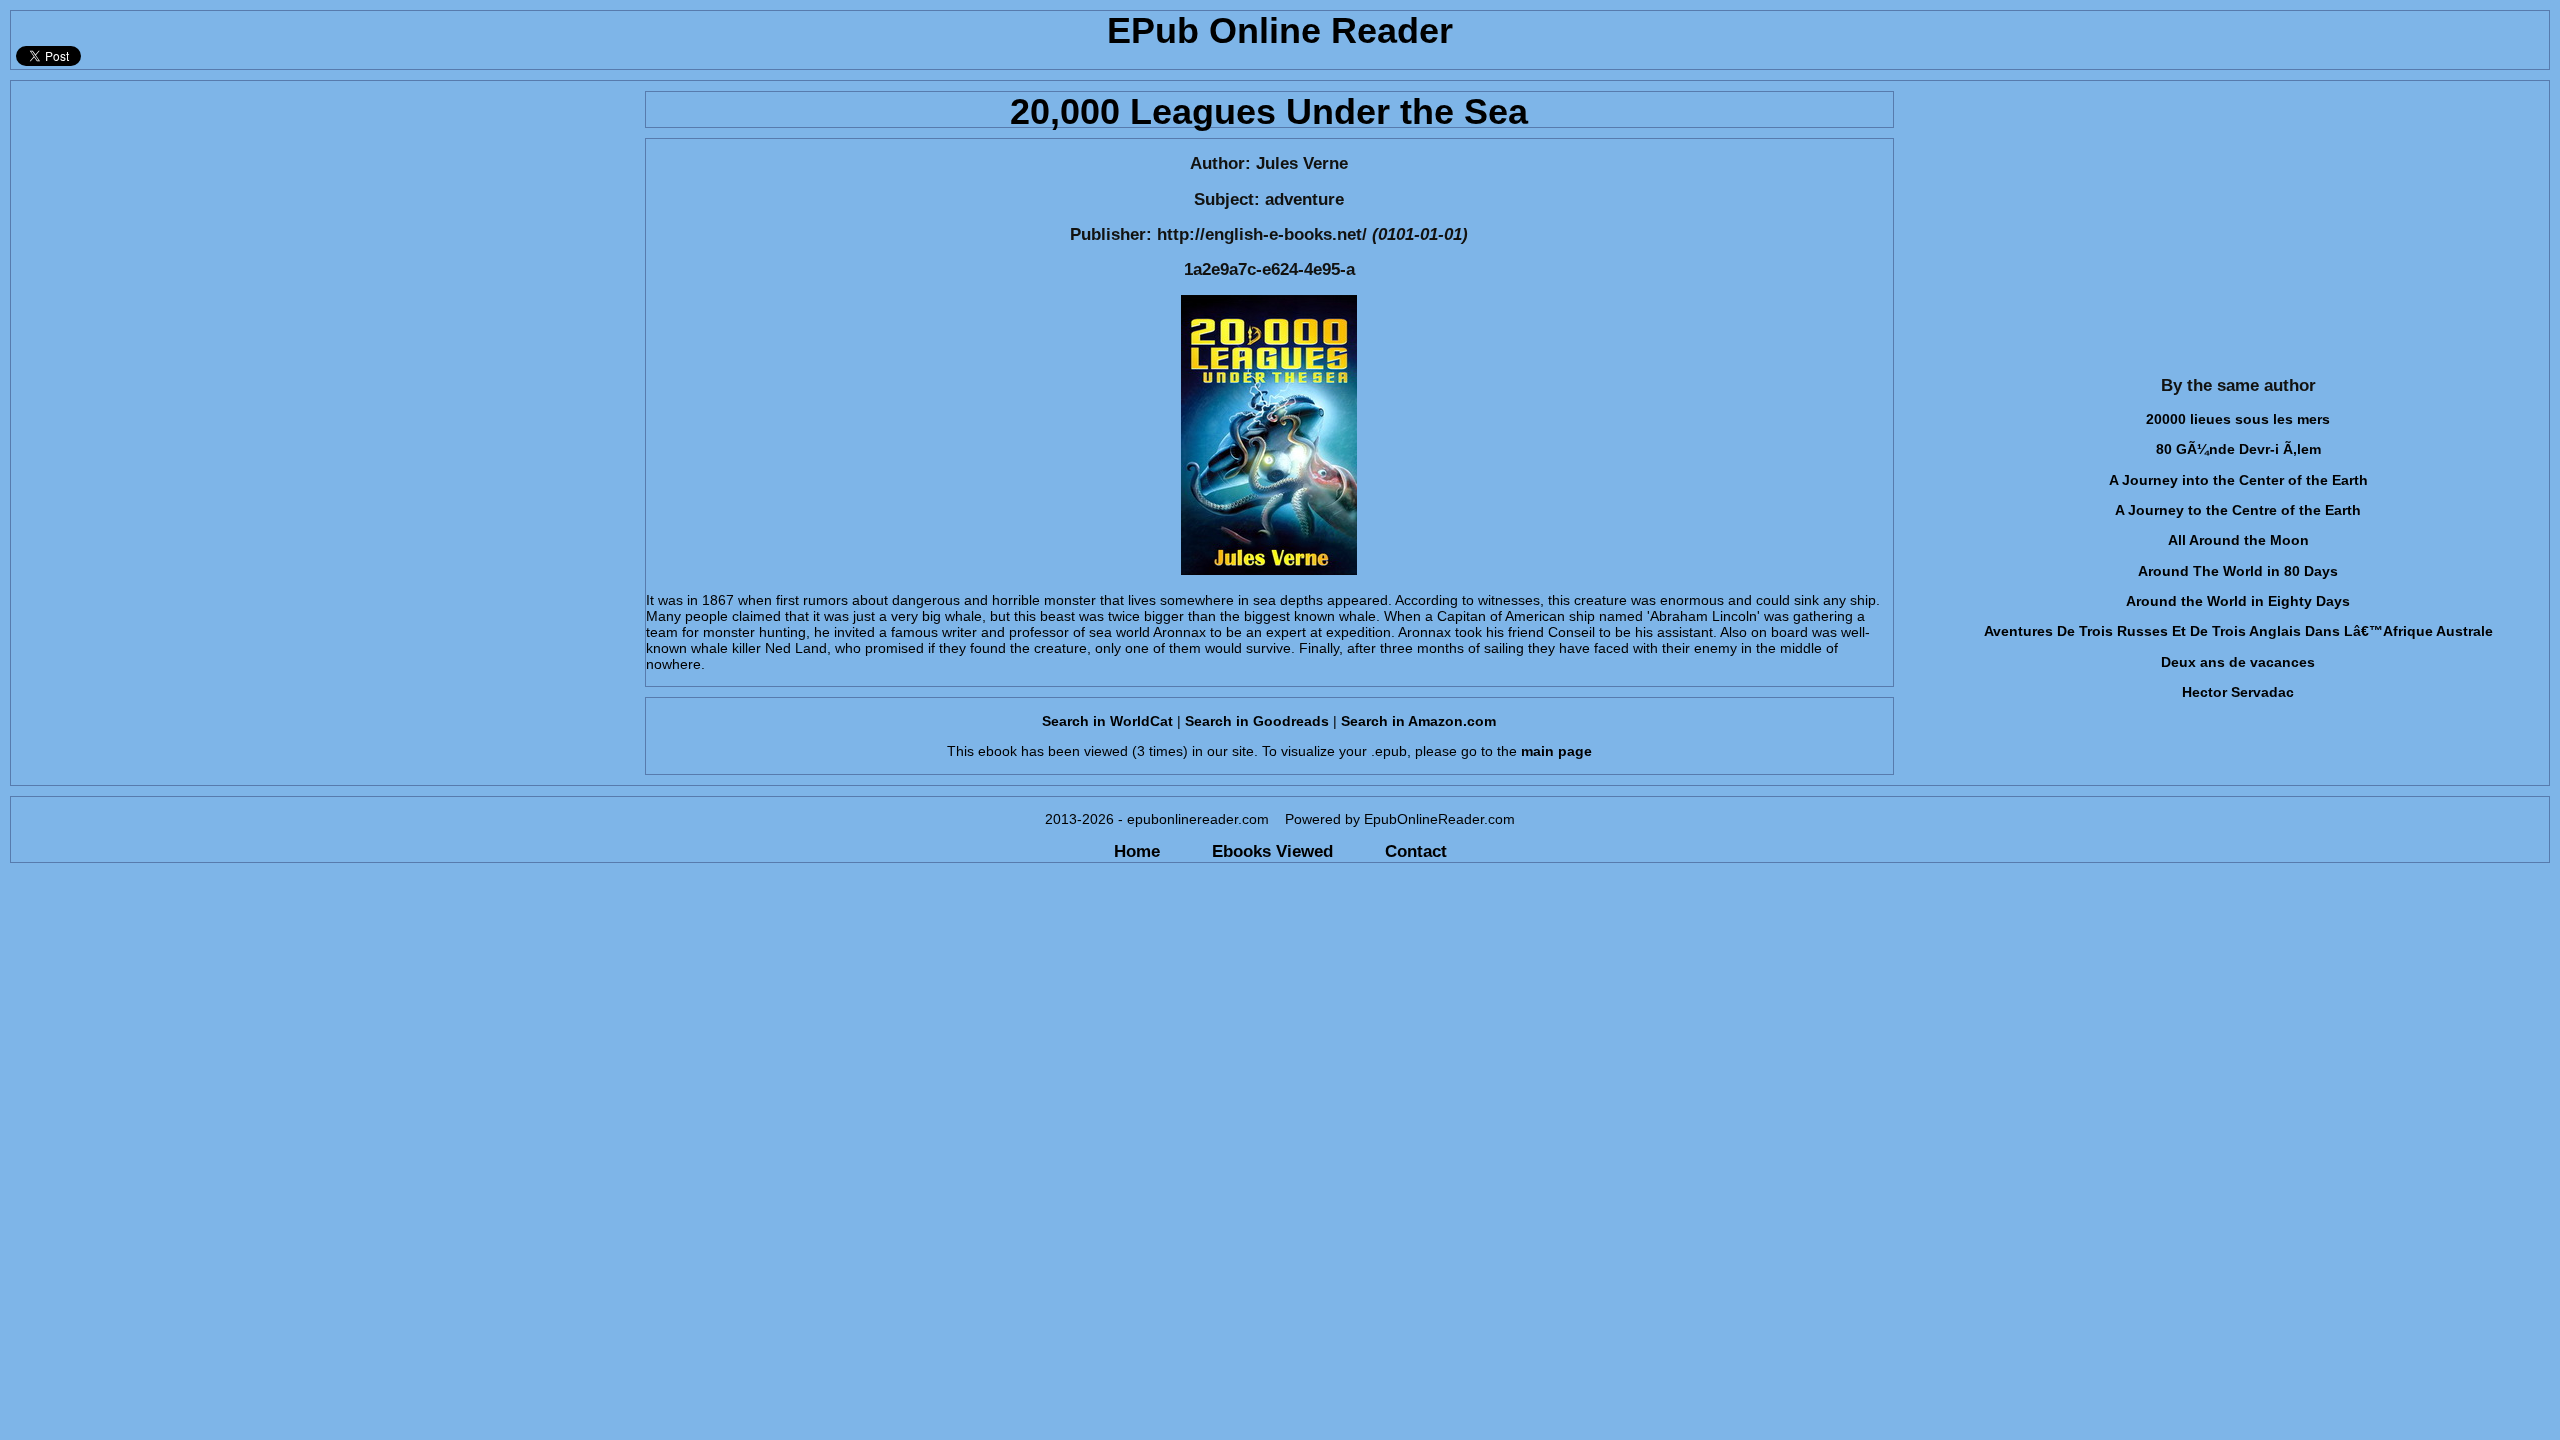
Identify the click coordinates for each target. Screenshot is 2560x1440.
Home (1137, 851)
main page (1556, 751)
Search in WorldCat (1107, 721)
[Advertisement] (322, 221)
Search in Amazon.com (1418, 721)
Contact (1416, 851)
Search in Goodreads (1257, 721)
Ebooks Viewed (1272, 851)
